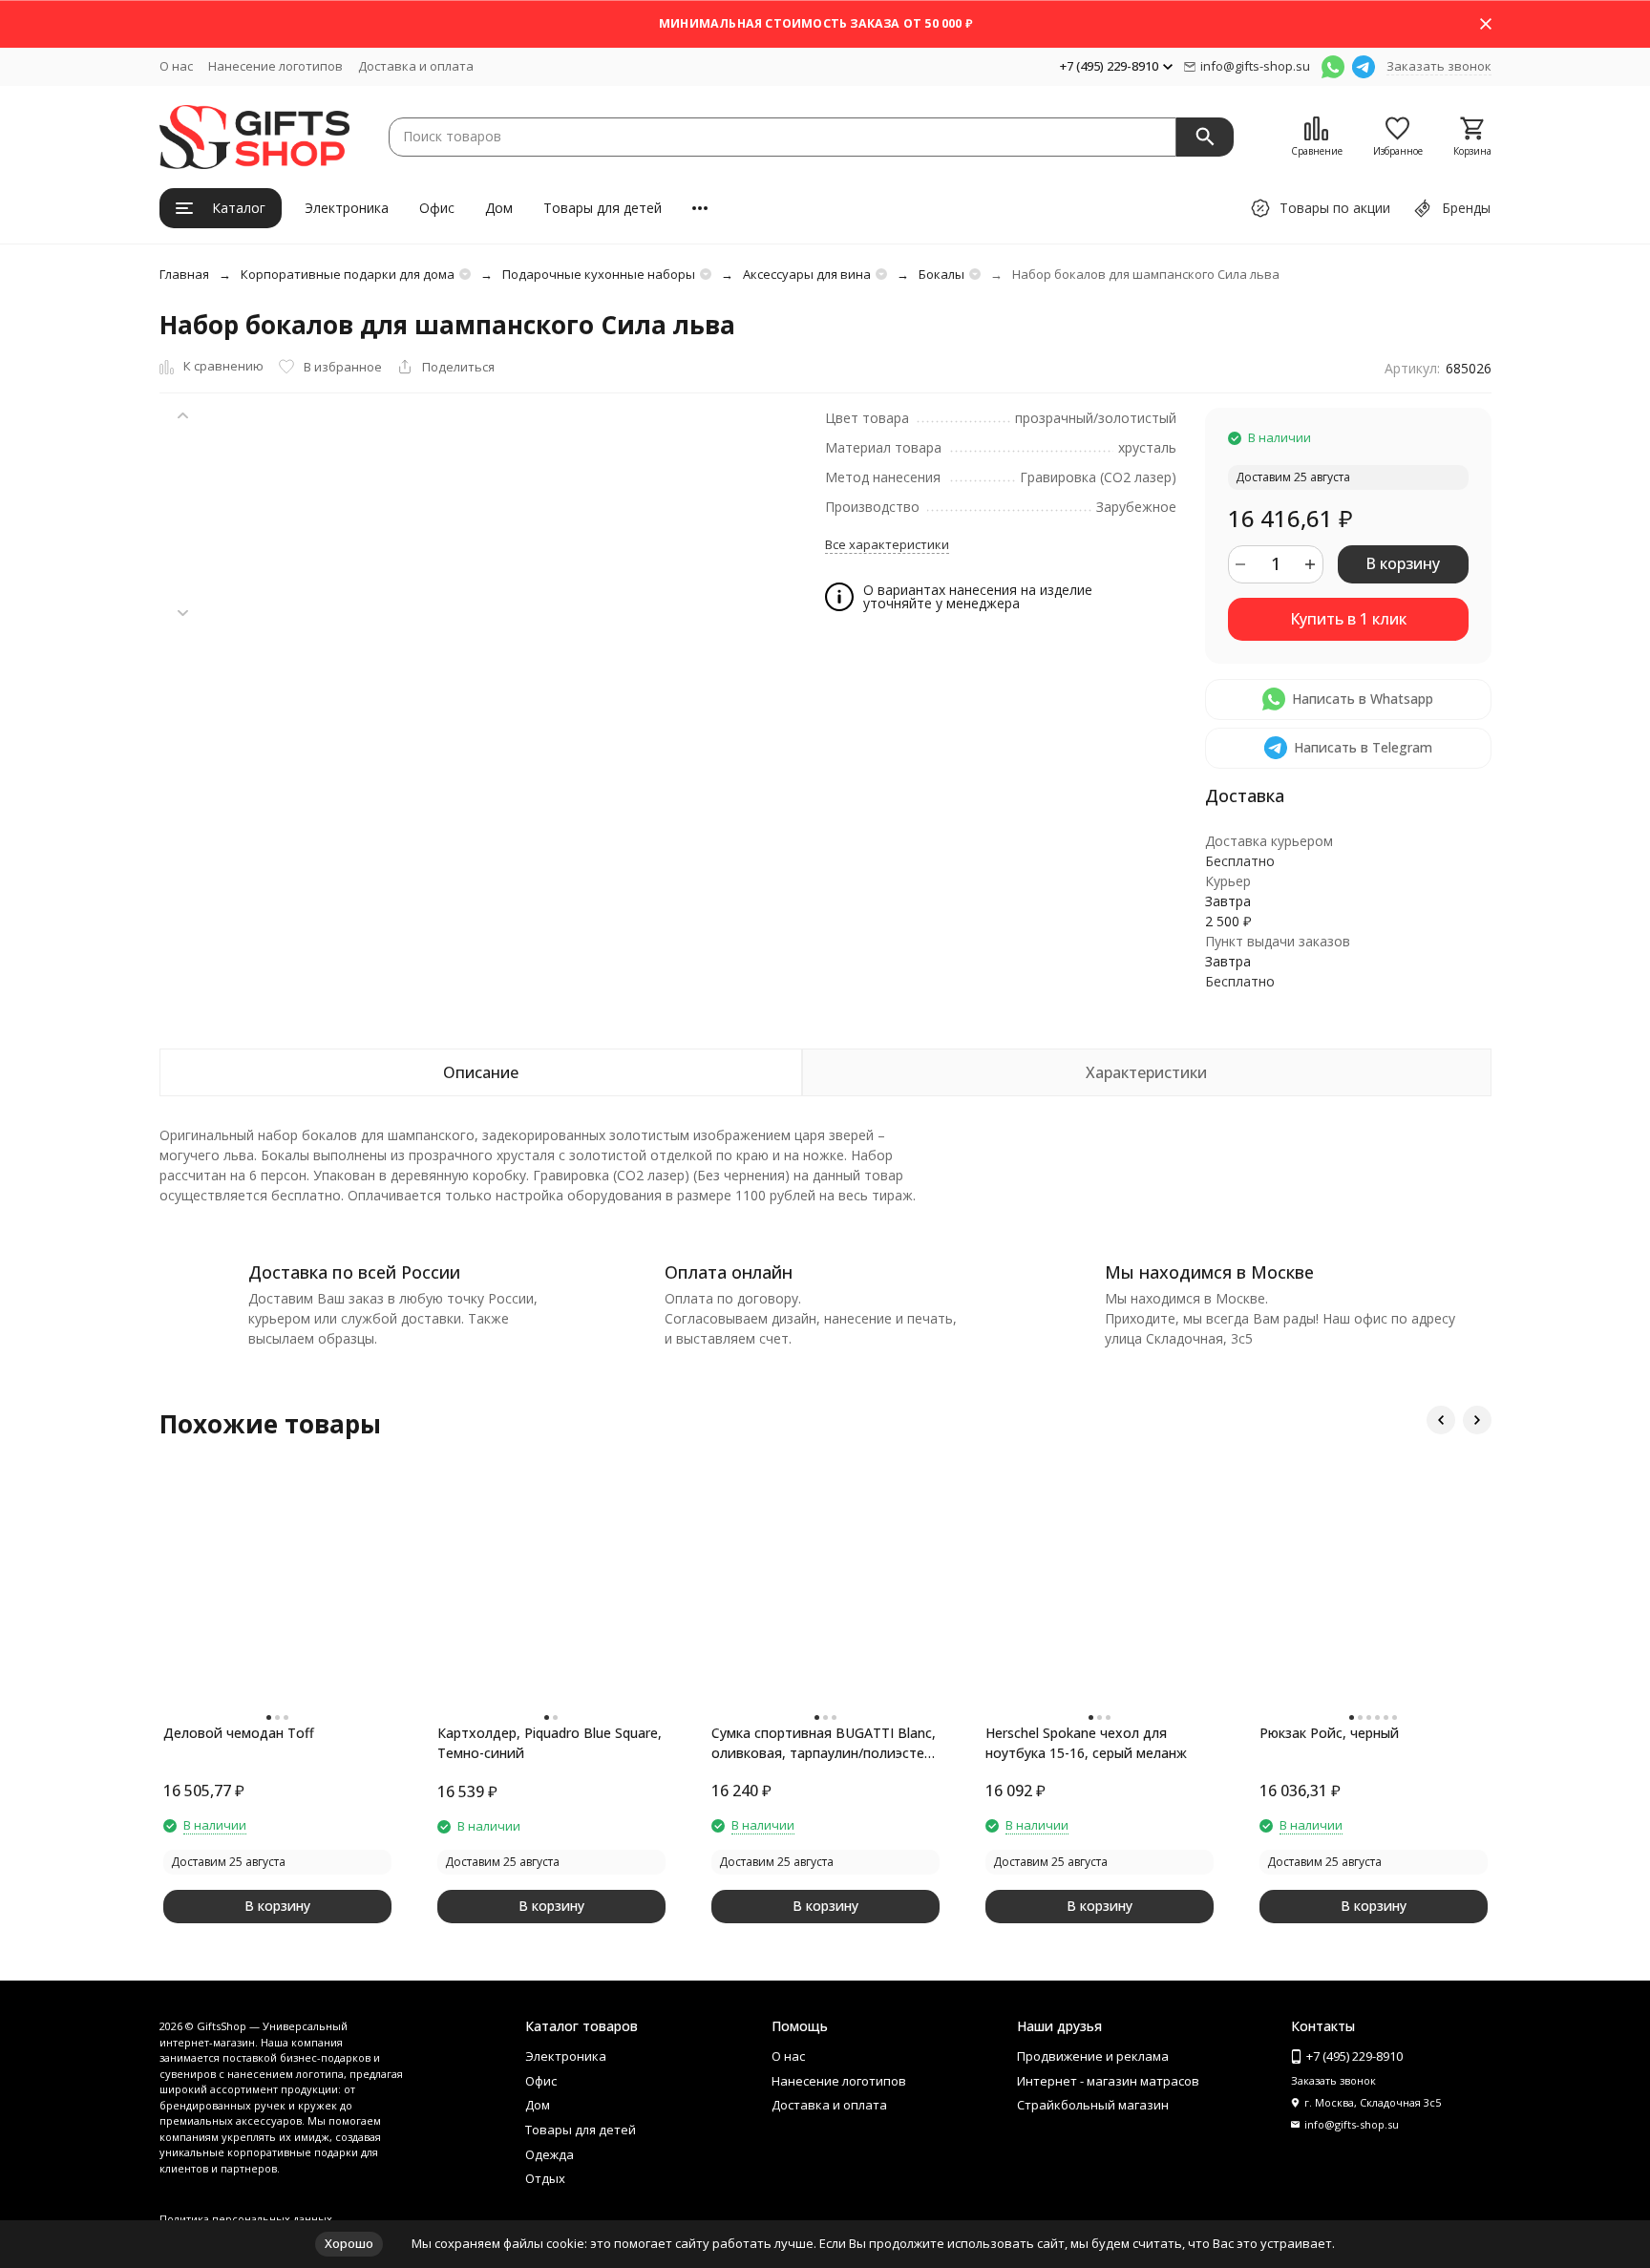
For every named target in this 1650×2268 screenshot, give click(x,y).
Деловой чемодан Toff (239, 1733)
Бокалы (941, 274)
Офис (437, 208)
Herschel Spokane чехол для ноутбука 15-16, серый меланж (1086, 1743)
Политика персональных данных (246, 2219)
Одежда (550, 2154)
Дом (499, 208)
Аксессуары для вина (807, 274)
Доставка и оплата (416, 66)
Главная (184, 274)
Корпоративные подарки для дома (348, 274)
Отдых (545, 2178)
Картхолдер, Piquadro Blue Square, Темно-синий (550, 1743)
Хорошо (349, 2243)
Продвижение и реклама (1093, 2056)
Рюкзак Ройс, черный (1329, 1733)
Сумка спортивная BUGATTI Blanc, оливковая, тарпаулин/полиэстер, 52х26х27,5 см (824, 1743)
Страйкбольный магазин (1093, 2105)
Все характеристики (887, 544)
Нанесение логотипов (275, 66)
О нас (176, 66)
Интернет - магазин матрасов (1108, 2081)
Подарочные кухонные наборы (599, 274)
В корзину (1403, 563)
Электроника (347, 208)
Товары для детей (603, 208)
